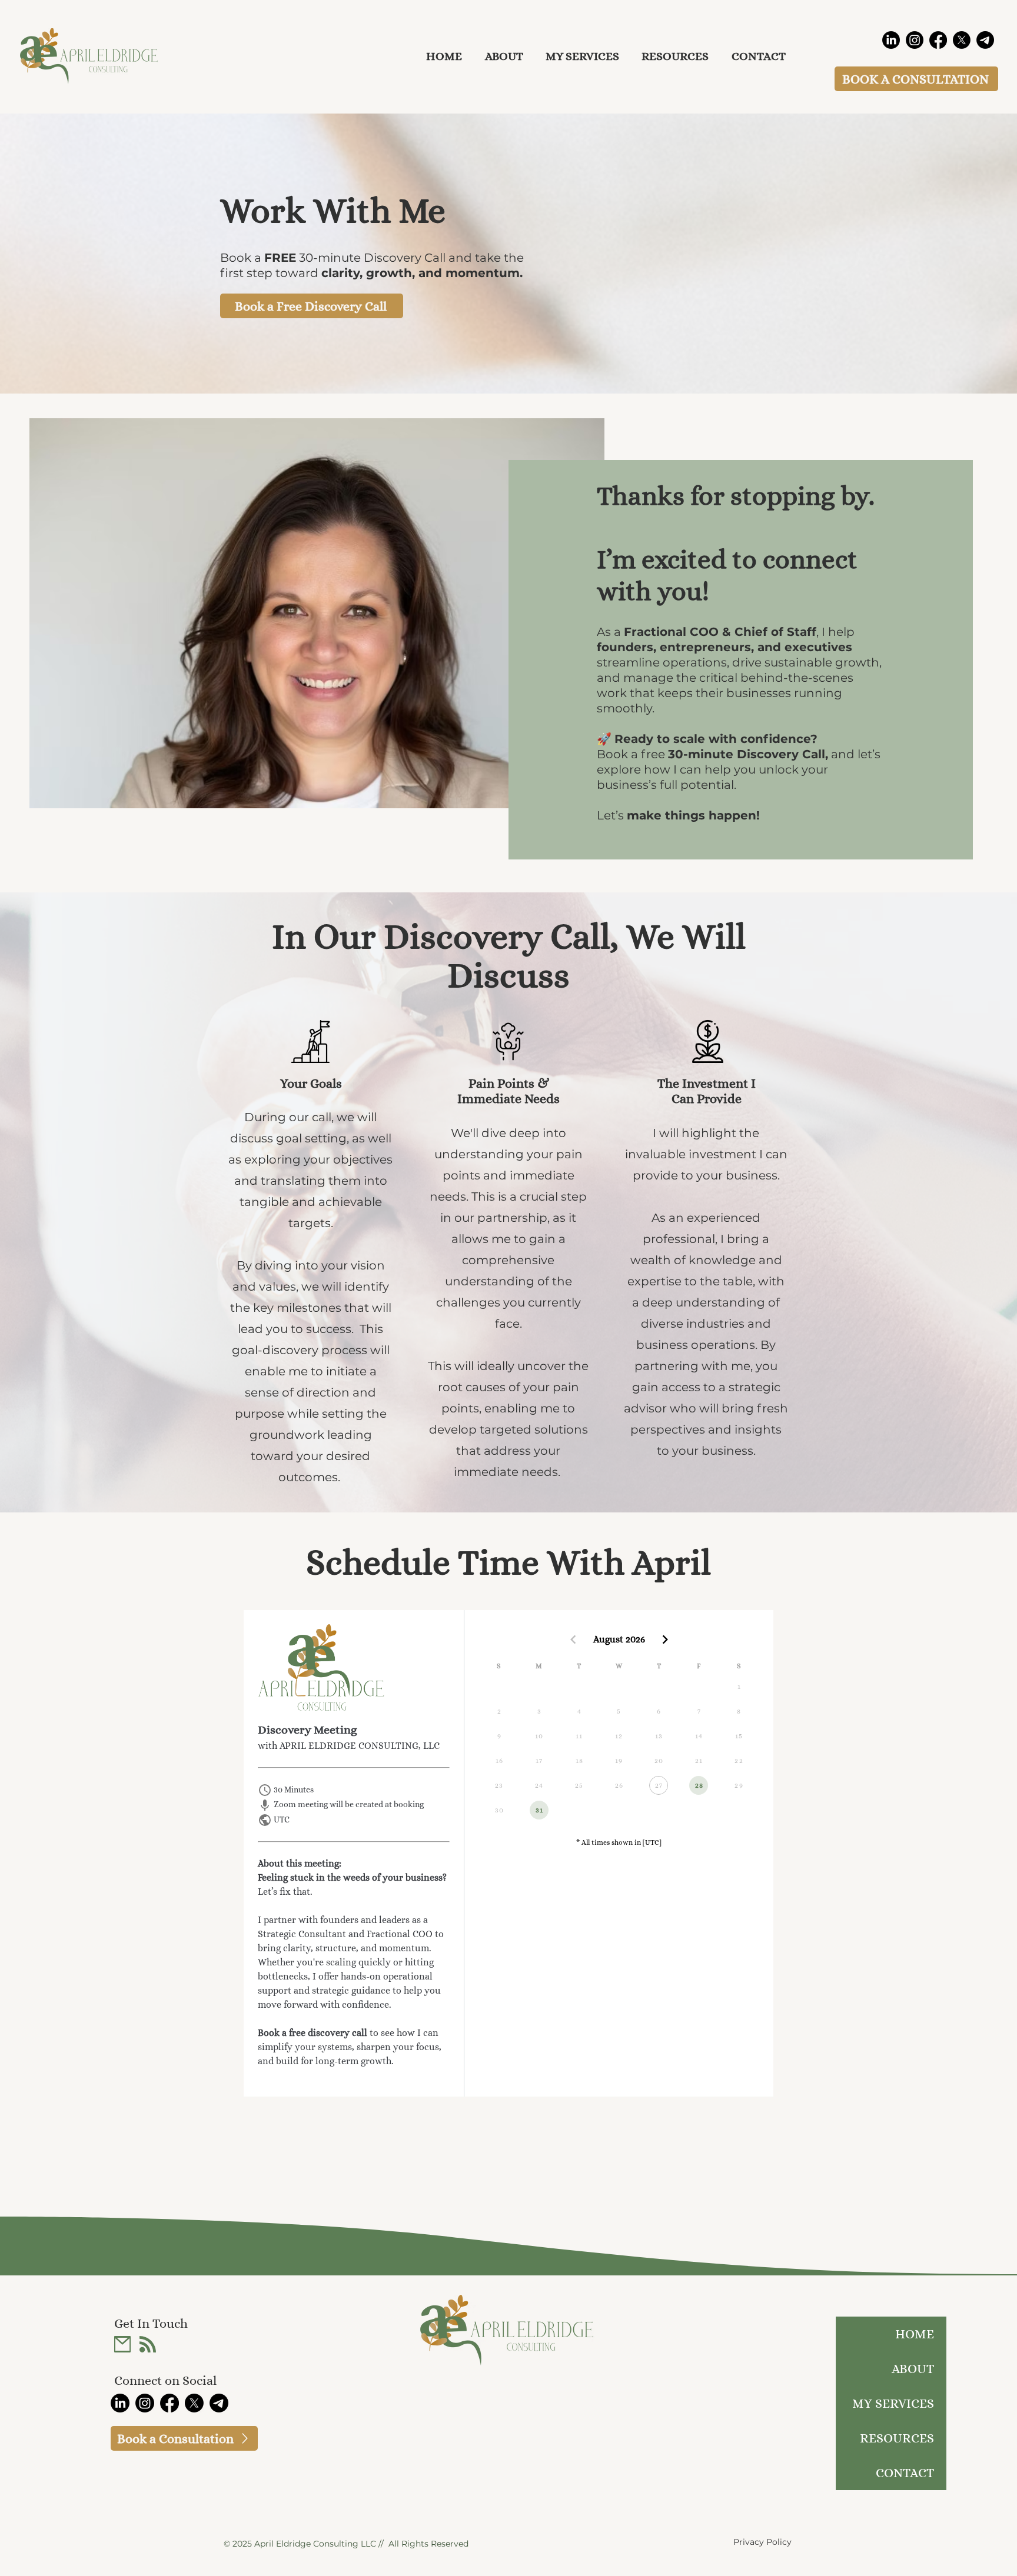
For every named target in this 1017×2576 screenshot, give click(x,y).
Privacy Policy (762, 2542)
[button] (675, 56)
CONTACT (905, 2473)
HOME (915, 2334)
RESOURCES (897, 2438)
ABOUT (913, 2369)
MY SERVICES (893, 2403)
